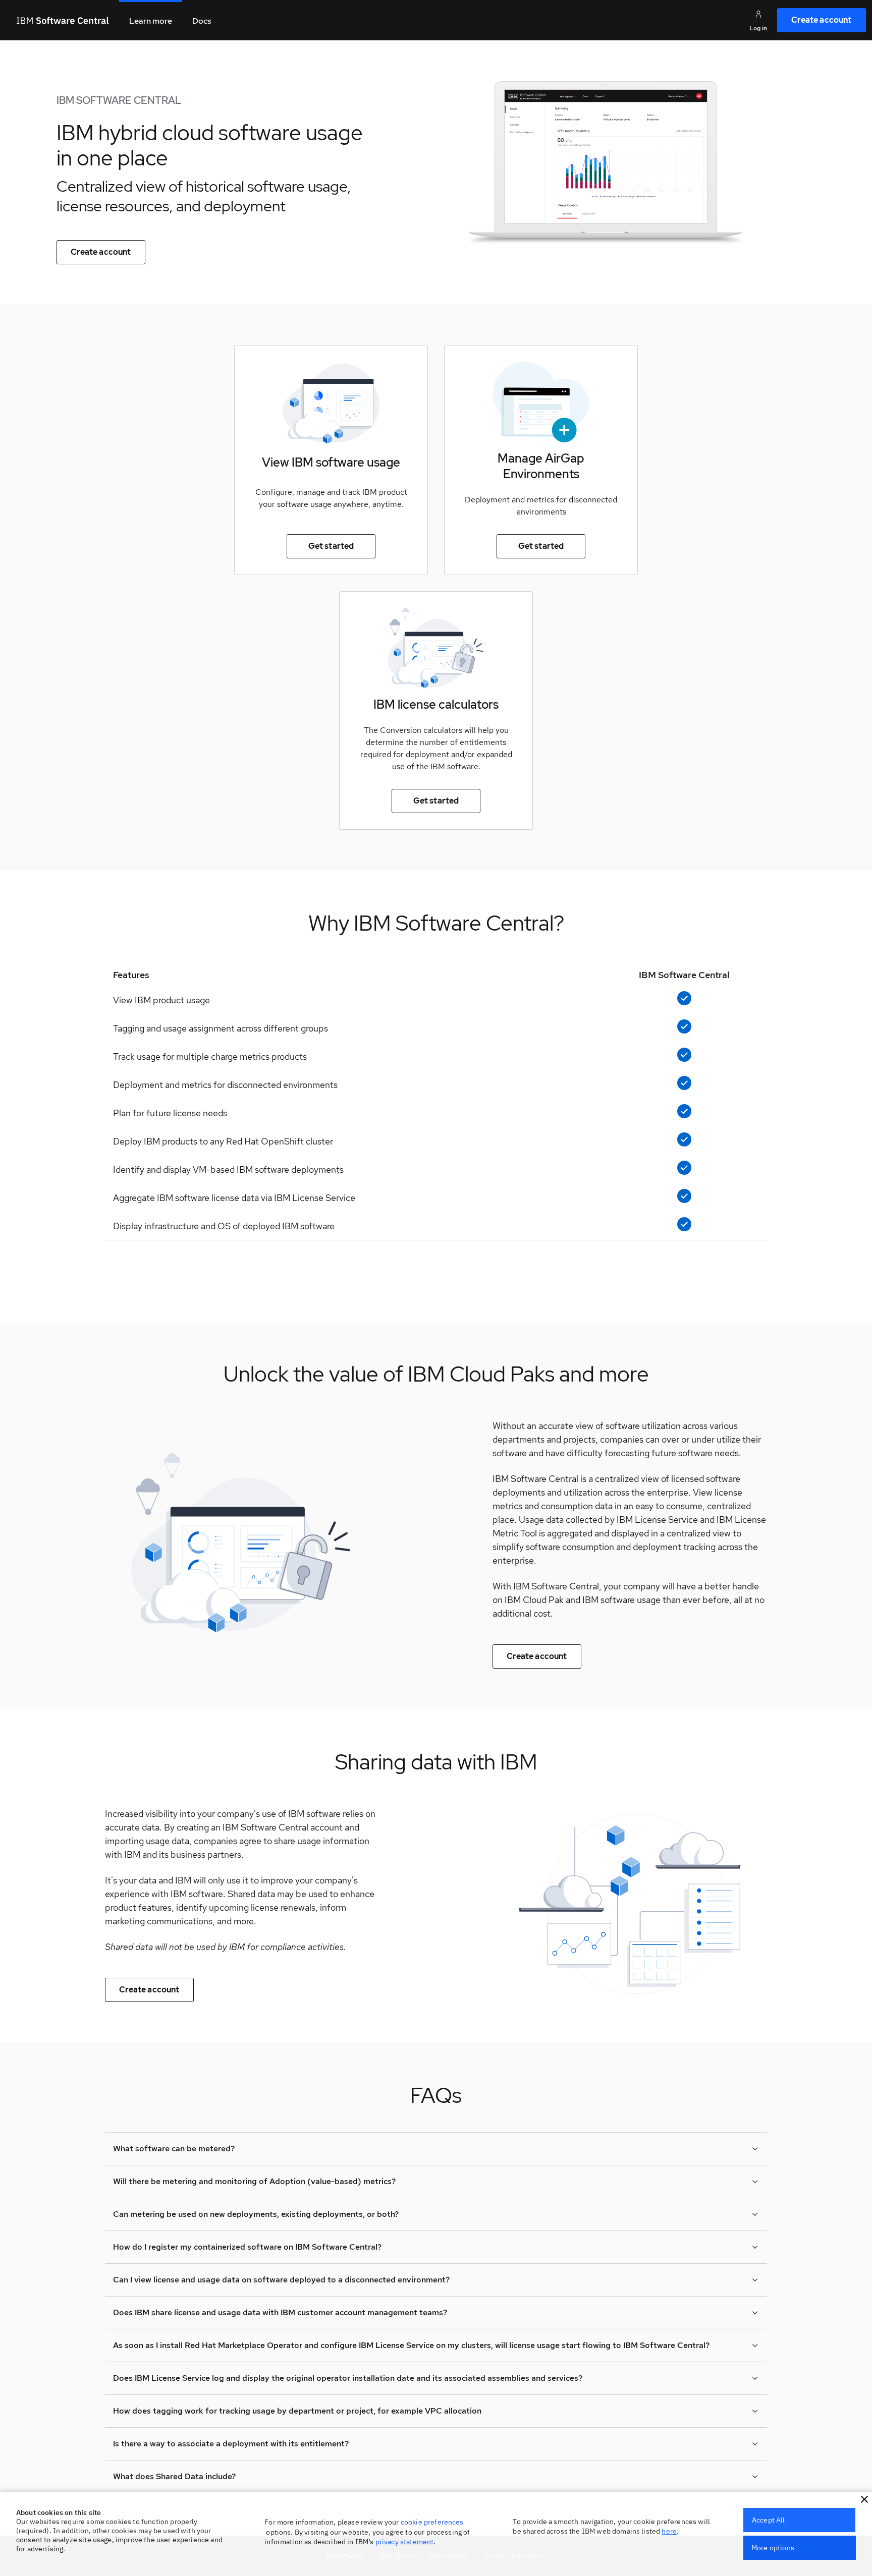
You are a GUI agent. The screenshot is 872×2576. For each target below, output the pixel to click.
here (669, 2531)
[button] (864, 2499)
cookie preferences (432, 2522)
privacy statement (405, 2542)
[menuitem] (822, 20)
